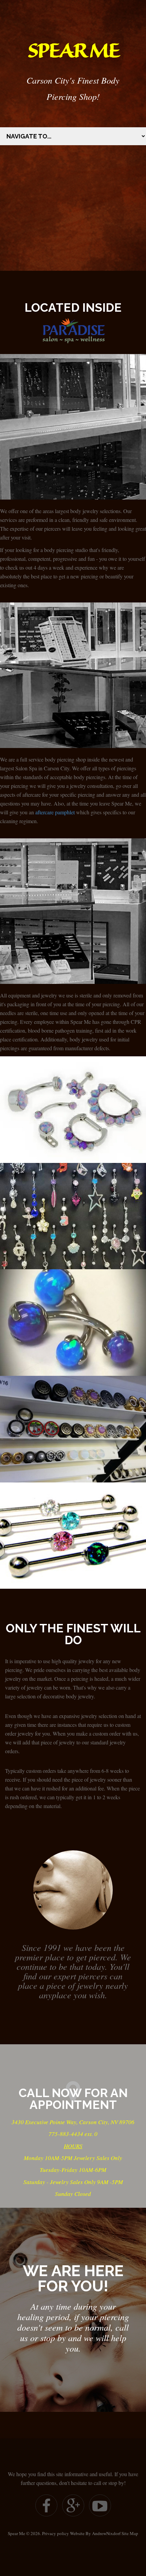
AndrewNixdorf (106, 2533)
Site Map (130, 2533)
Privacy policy (56, 2533)
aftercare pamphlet (55, 812)
